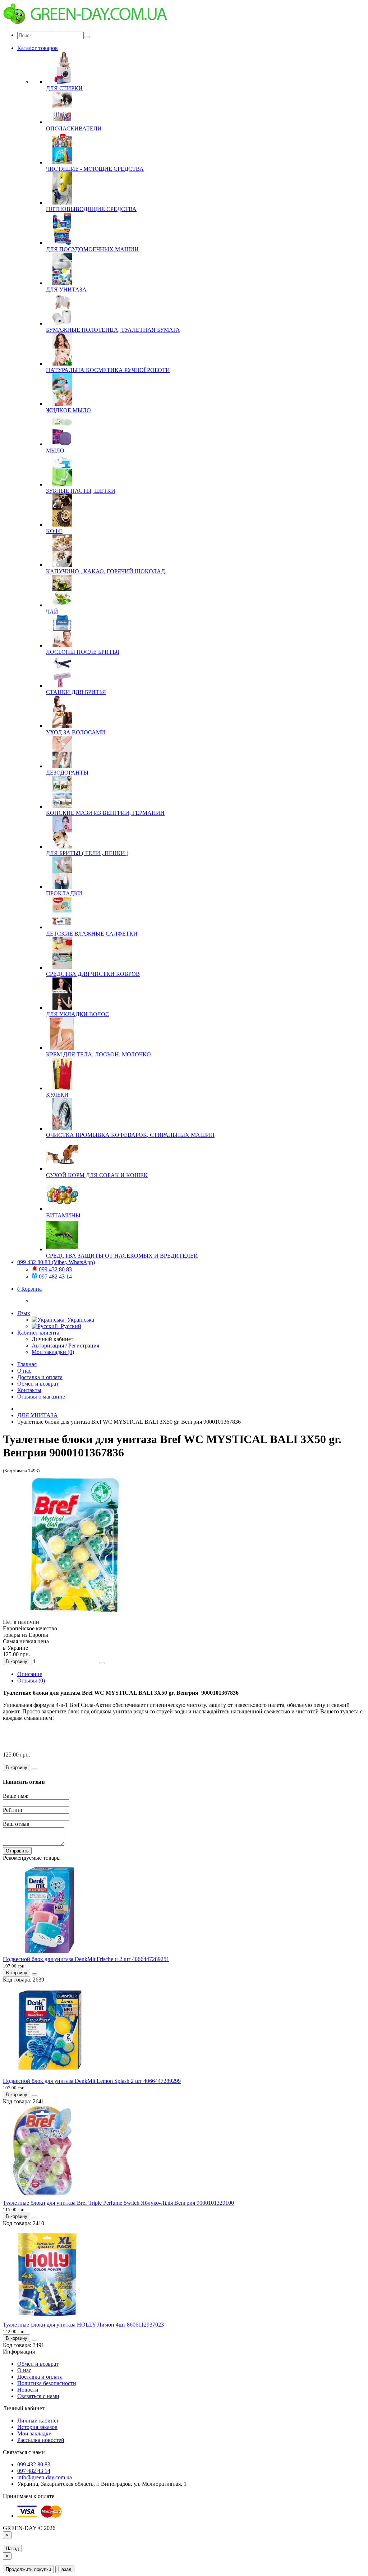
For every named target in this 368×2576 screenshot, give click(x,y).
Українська (79, 1320)
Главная (27, 1364)
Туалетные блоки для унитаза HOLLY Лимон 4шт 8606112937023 (83, 2325)
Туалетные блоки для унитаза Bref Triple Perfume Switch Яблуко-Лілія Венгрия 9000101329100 (118, 2203)
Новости (28, 2390)
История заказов (37, 2427)
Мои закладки (34, 2433)
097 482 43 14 (55, 1276)
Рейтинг (13, 1810)
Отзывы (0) (31, 1680)
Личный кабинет (38, 2421)
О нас (24, 1371)
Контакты (29, 1390)
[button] (29, 1289)
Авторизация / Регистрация (65, 1346)
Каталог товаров (38, 48)
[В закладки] (102, 1663)
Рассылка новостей (41, 2440)
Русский (70, 1326)
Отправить (17, 1851)
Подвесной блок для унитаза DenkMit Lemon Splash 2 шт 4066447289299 (92, 2081)
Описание (30, 1674)
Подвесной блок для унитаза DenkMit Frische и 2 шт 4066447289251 (86, 1959)
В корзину (17, 1661)
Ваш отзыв (16, 1824)
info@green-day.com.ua (45, 2477)
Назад (12, 2549)
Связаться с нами (38, 2396)
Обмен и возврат (38, 1384)
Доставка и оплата (40, 1377)
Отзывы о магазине (41, 1397)
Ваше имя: (16, 1796)
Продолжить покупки (28, 2569)
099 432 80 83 (55, 1269)
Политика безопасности (47, 2383)
